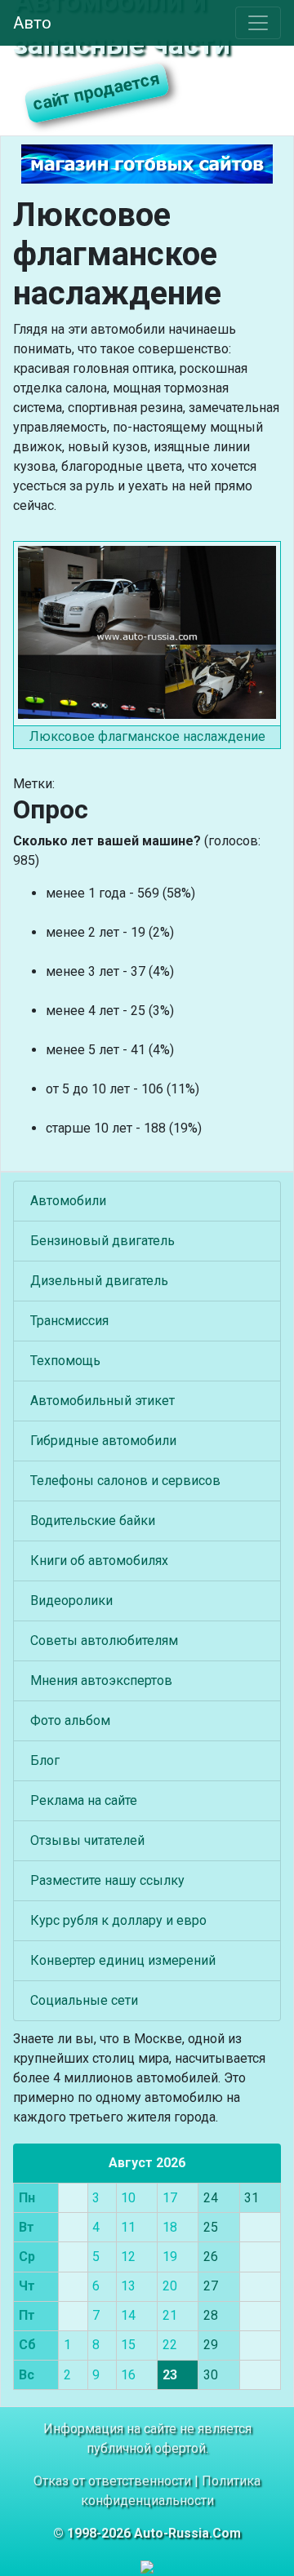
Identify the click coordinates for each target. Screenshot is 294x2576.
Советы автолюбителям (104, 1640)
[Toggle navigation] (258, 23)
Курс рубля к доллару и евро (118, 1920)
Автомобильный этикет (102, 1401)
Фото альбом (70, 1720)
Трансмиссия (69, 1321)
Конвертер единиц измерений (123, 1960)
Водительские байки (93, 1521)
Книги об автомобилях (99, 1561)
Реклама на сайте (84, 1800)
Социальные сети (84, 2000)
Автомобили (68, 1201)
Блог (45, 1760)
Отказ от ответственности (112, 2481)
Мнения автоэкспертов (101, 1680)
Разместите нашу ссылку (107, 1880)
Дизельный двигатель (99, 1281)
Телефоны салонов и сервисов (125, 1481)
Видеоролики (71, 1601)
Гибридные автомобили (103, 1441)
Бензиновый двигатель (102, 1241)
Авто (32, 23)
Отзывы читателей (87, 1840)
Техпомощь (65, 1361)
